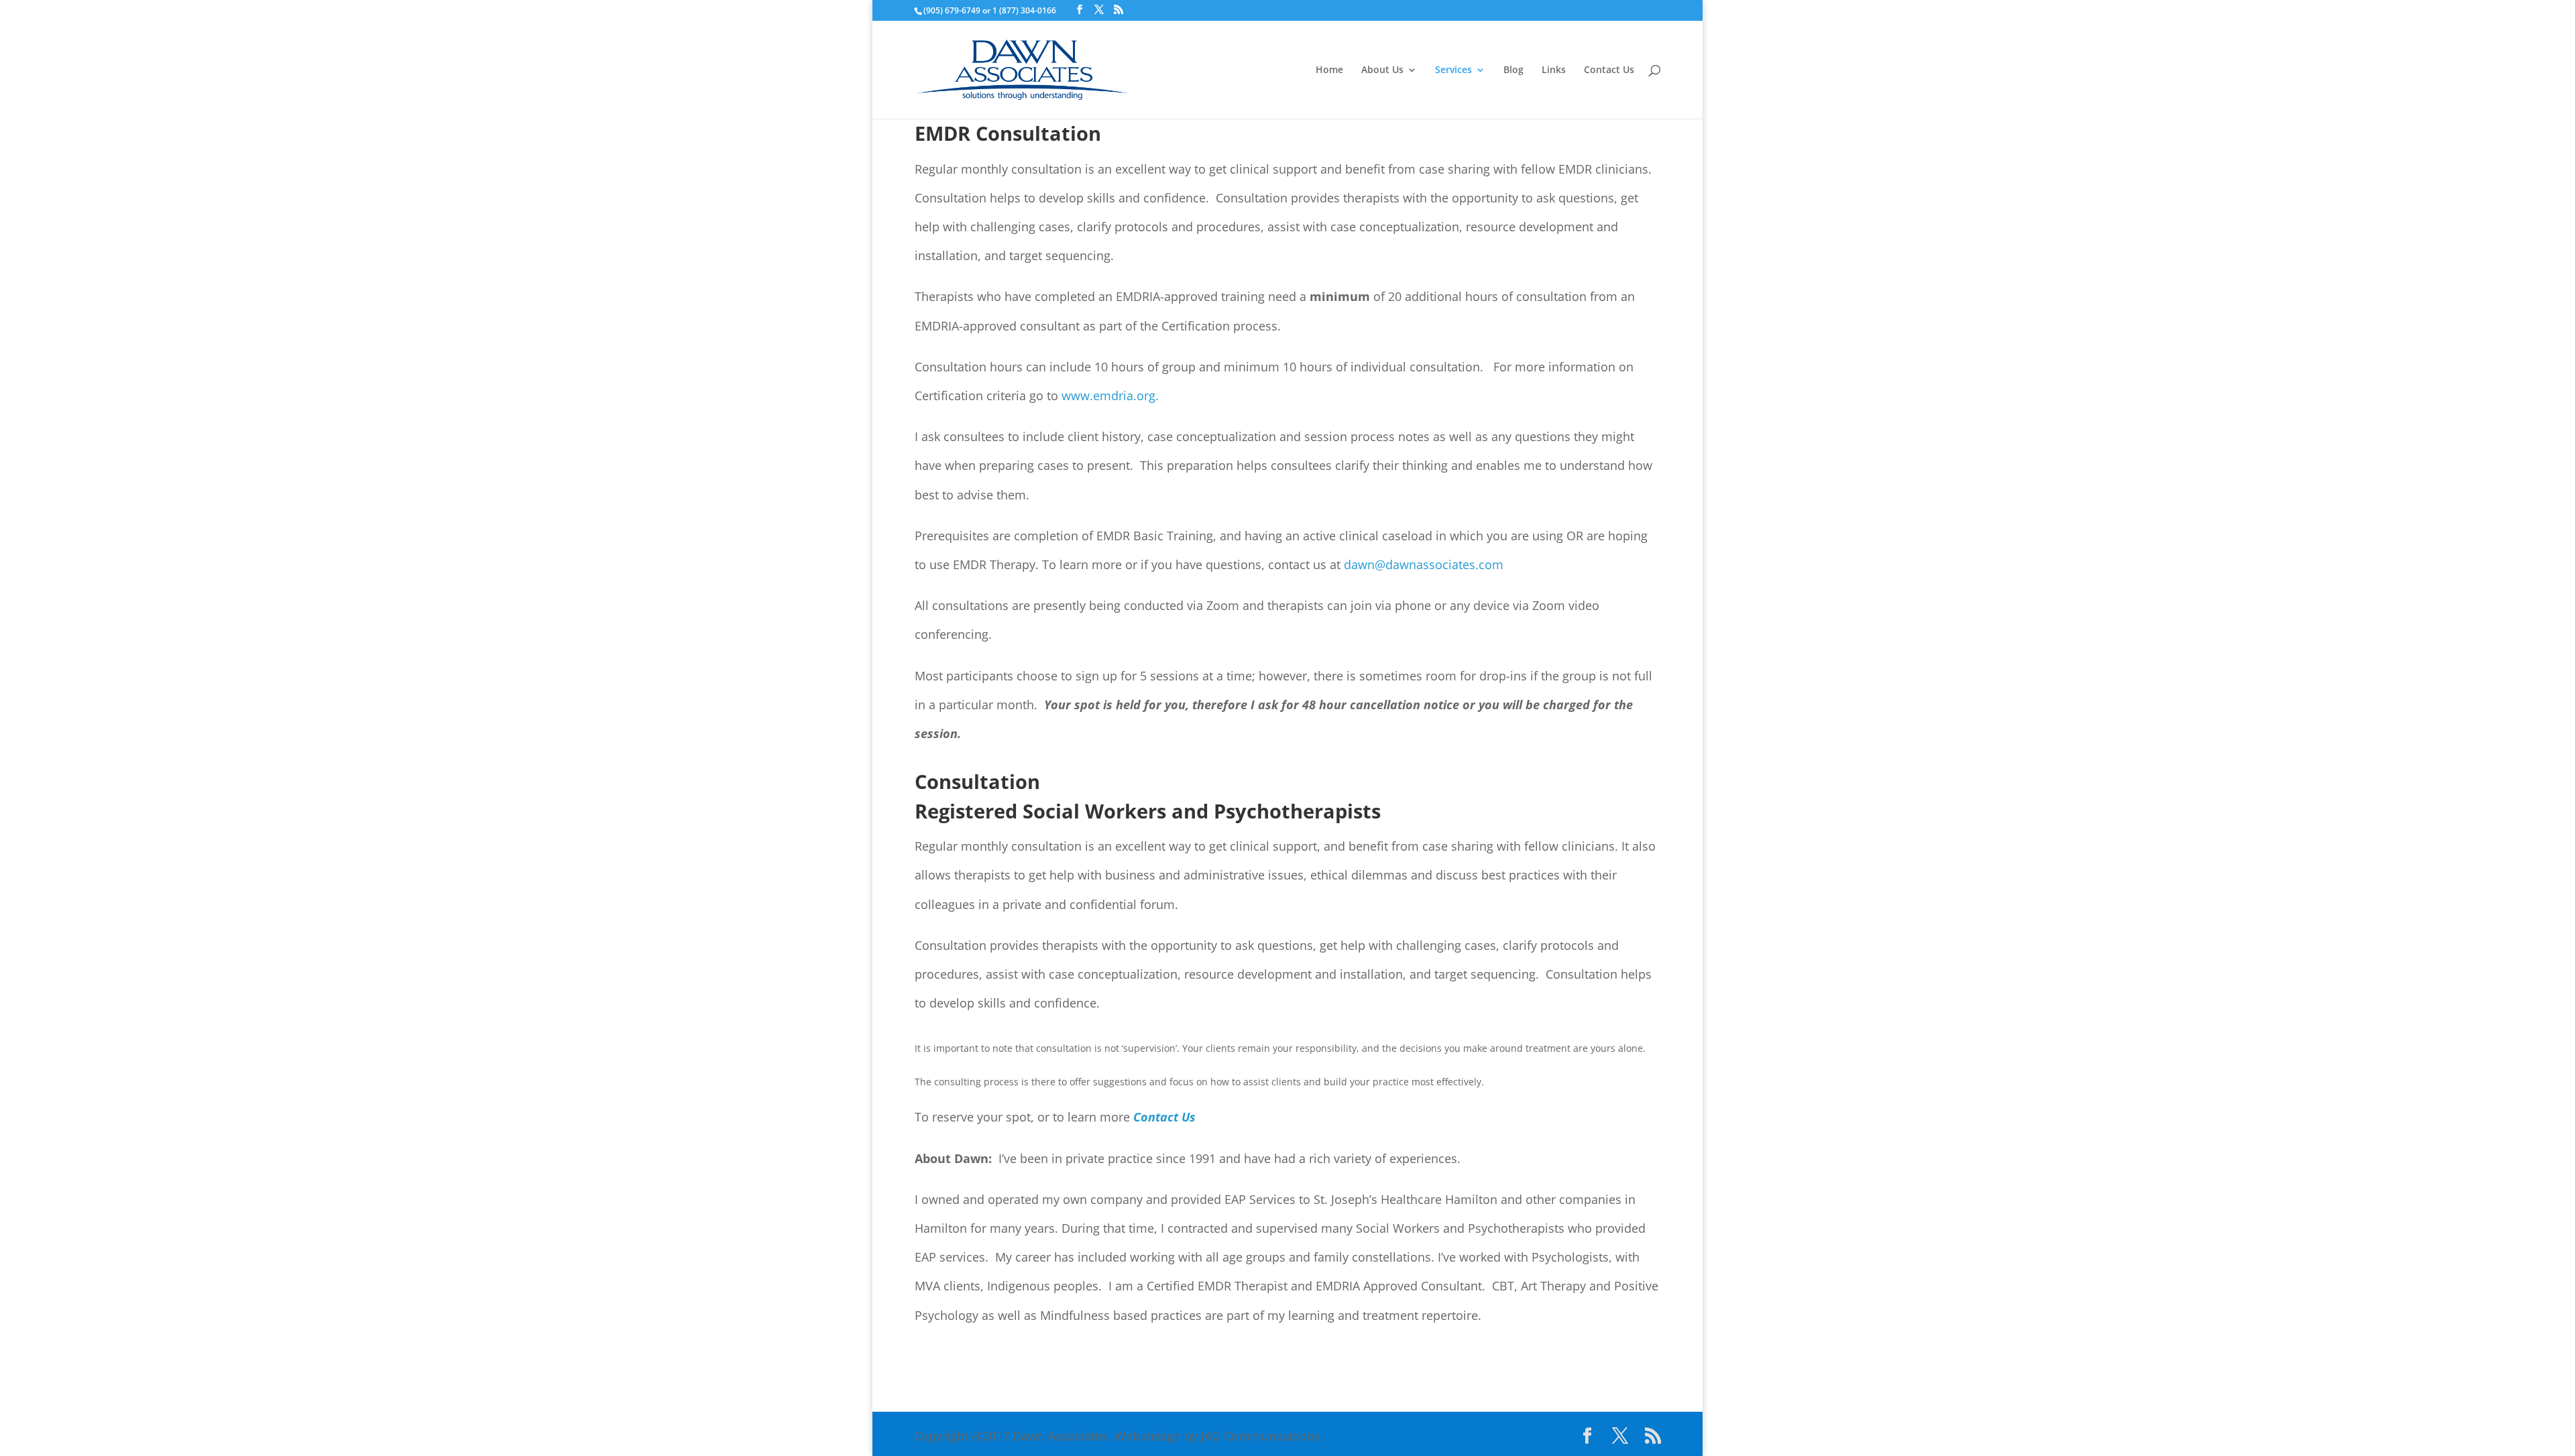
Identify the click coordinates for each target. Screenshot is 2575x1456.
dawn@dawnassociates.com (1424, 564)
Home (1329, 70)
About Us (1382, 70)
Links (1554, 70)
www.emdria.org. (1110, 396)
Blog (1513, 70)
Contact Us (1609, 70)
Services (1453, 70)
